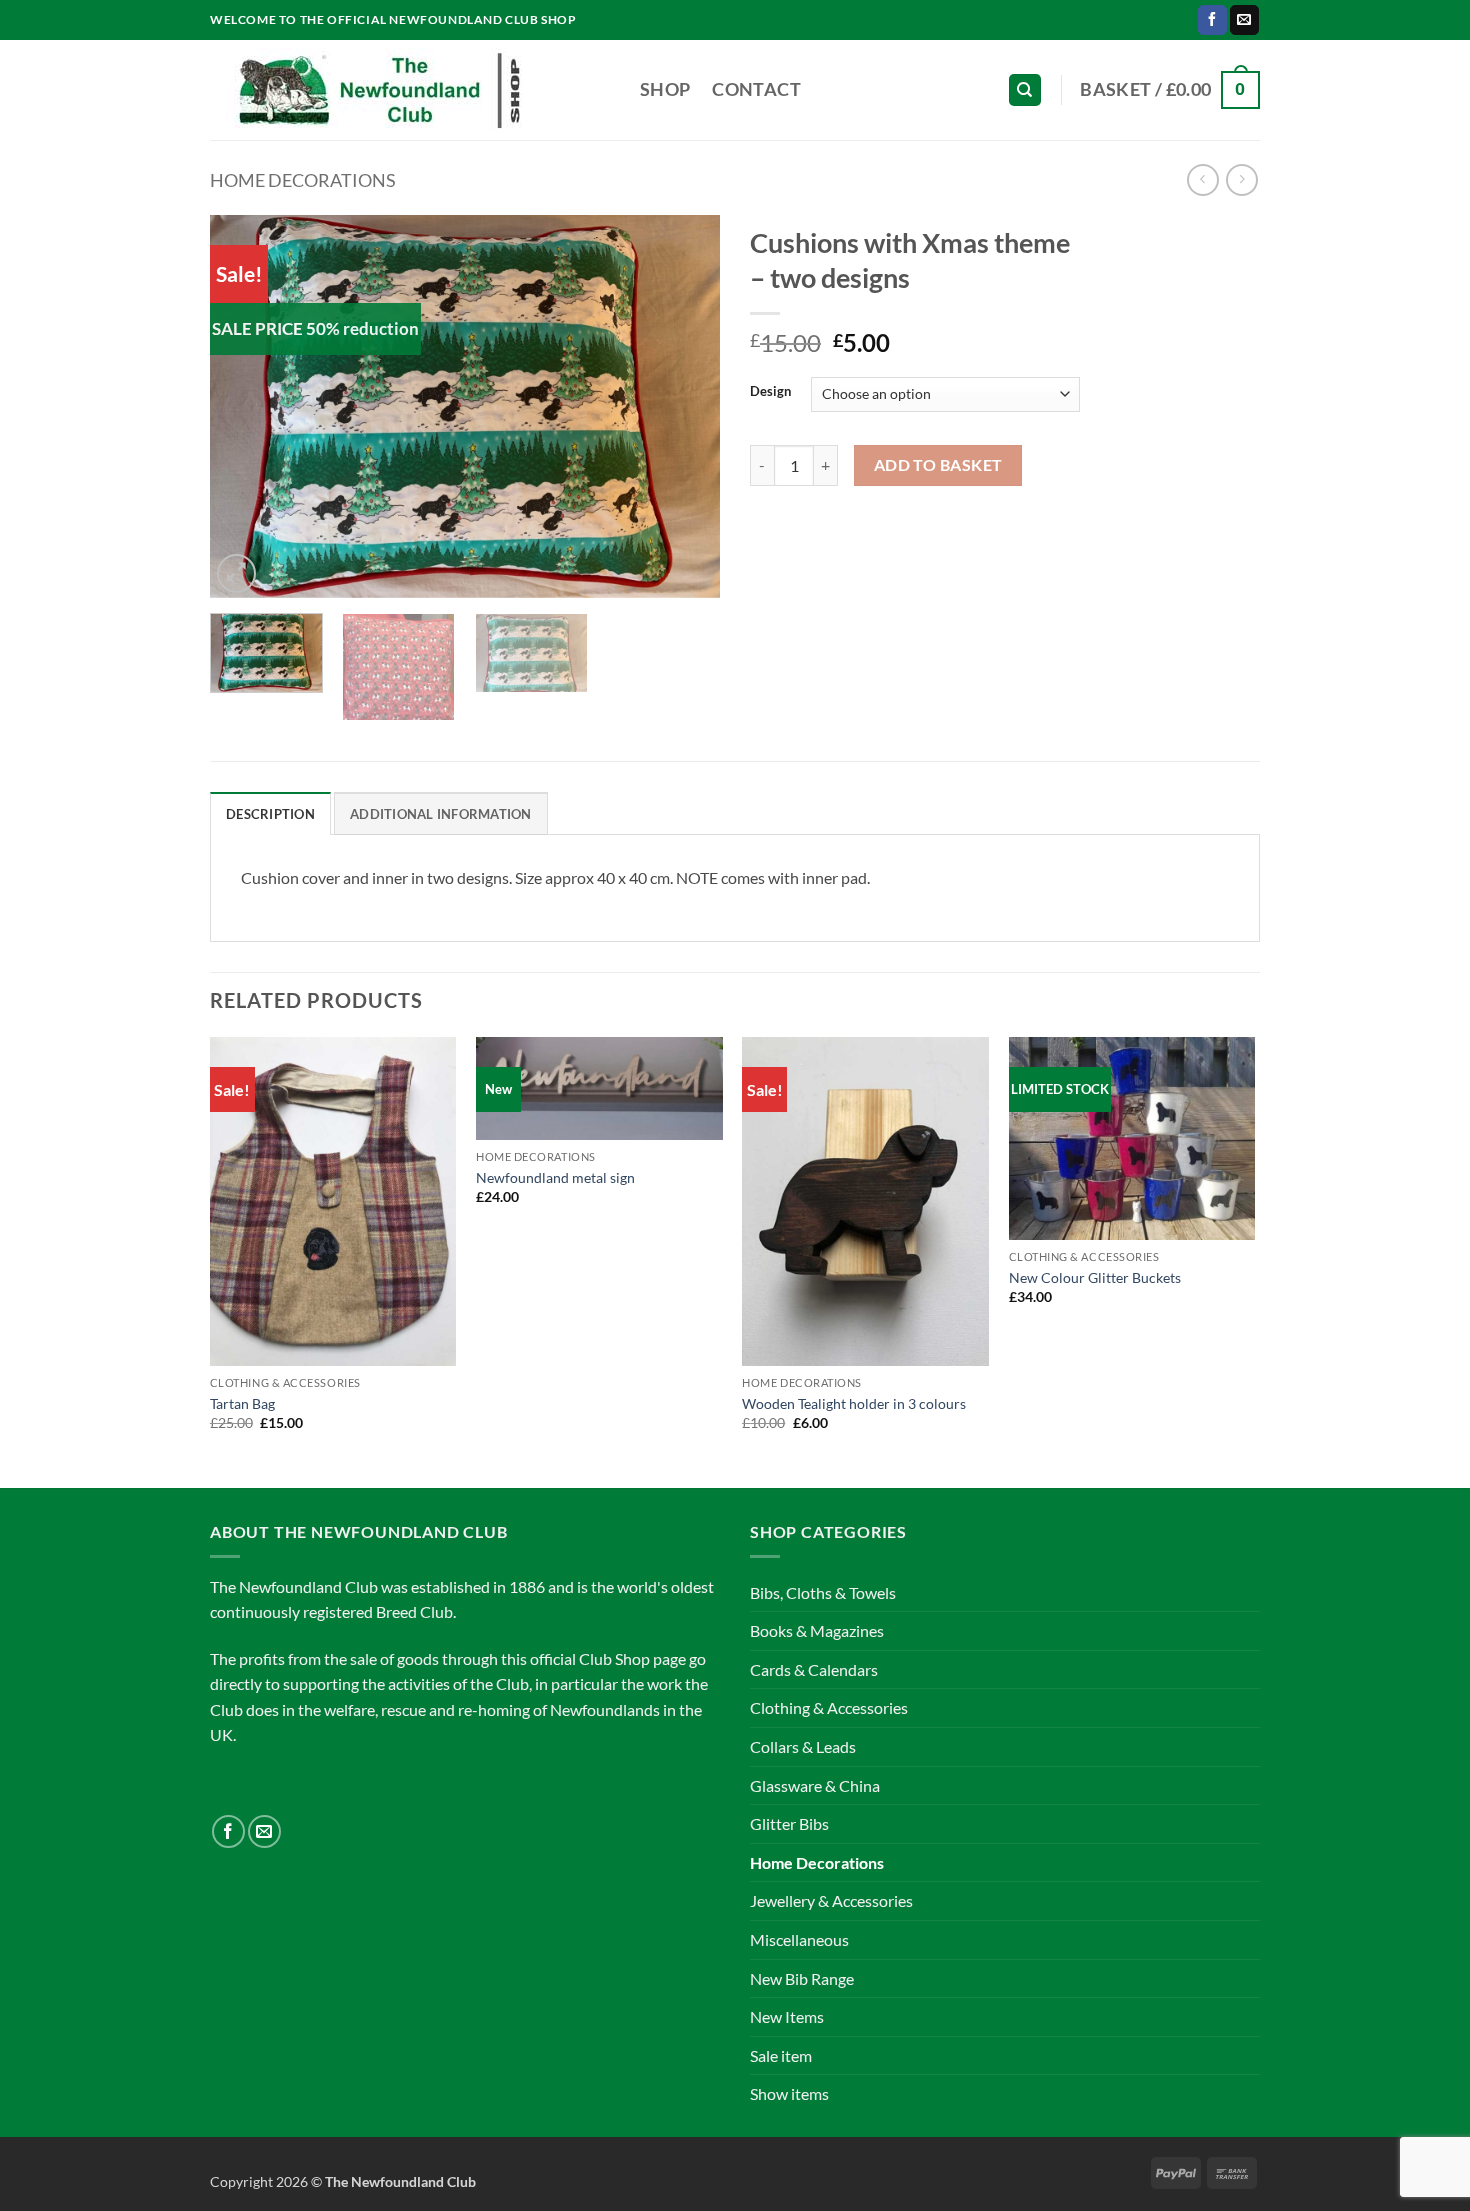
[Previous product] (1241, 179)
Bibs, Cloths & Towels (823, 1592)
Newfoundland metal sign (555, 1177)
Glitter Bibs (789, 1823)
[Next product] (1202, 179)
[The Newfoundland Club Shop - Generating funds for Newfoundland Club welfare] (410, 90)
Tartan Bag (242, 1403)
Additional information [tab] (441, 814)
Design (770, 392)
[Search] (1025, 90)
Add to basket (938, 465)
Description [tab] (270, 814)
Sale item (781, 2055)
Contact (756, 89)
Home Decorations (303, 180)
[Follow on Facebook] (1212, 20)
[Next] (685, 406)
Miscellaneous (799, 1939)
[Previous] (245, 406)
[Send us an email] (1244, 20)
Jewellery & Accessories (831, 1900)
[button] (1170, 89)
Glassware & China (815, 1785)
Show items (789, 2093)
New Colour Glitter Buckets (1095, 1277)
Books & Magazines (817, 1630)
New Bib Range (802, 1978)
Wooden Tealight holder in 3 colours (854, 1403)
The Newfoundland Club (400, 2181)
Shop (665, 89)
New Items (787, 2016)
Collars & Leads (803, 1746)
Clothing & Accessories (829, 1707)
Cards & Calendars (814, 1669)
